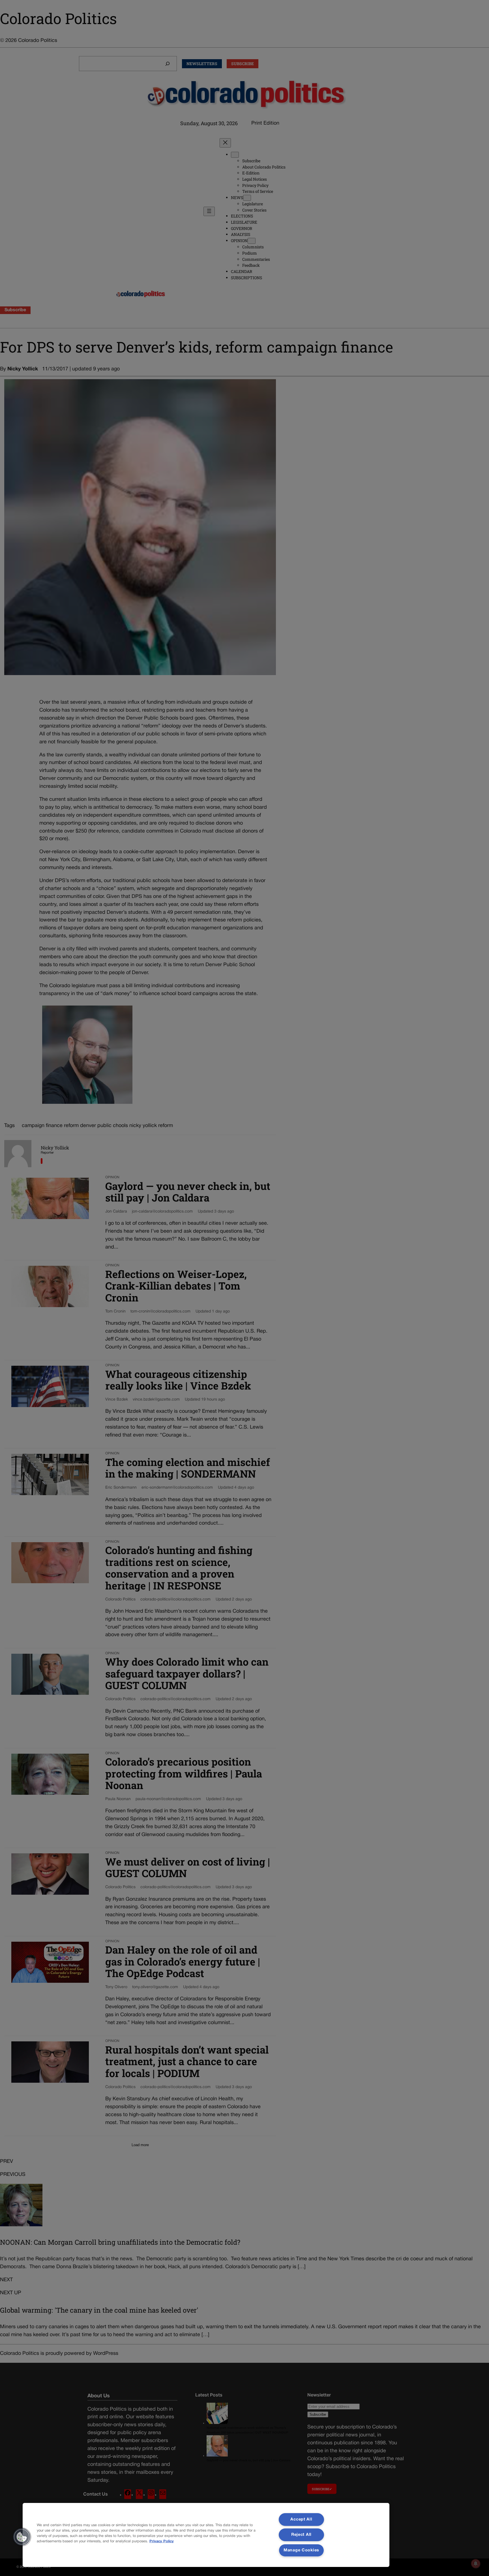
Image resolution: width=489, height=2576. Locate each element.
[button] (22, 2537)
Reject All (301, 2535)
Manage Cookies (301, 2550)
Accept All (301, 2520)
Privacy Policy (162, 2541)
